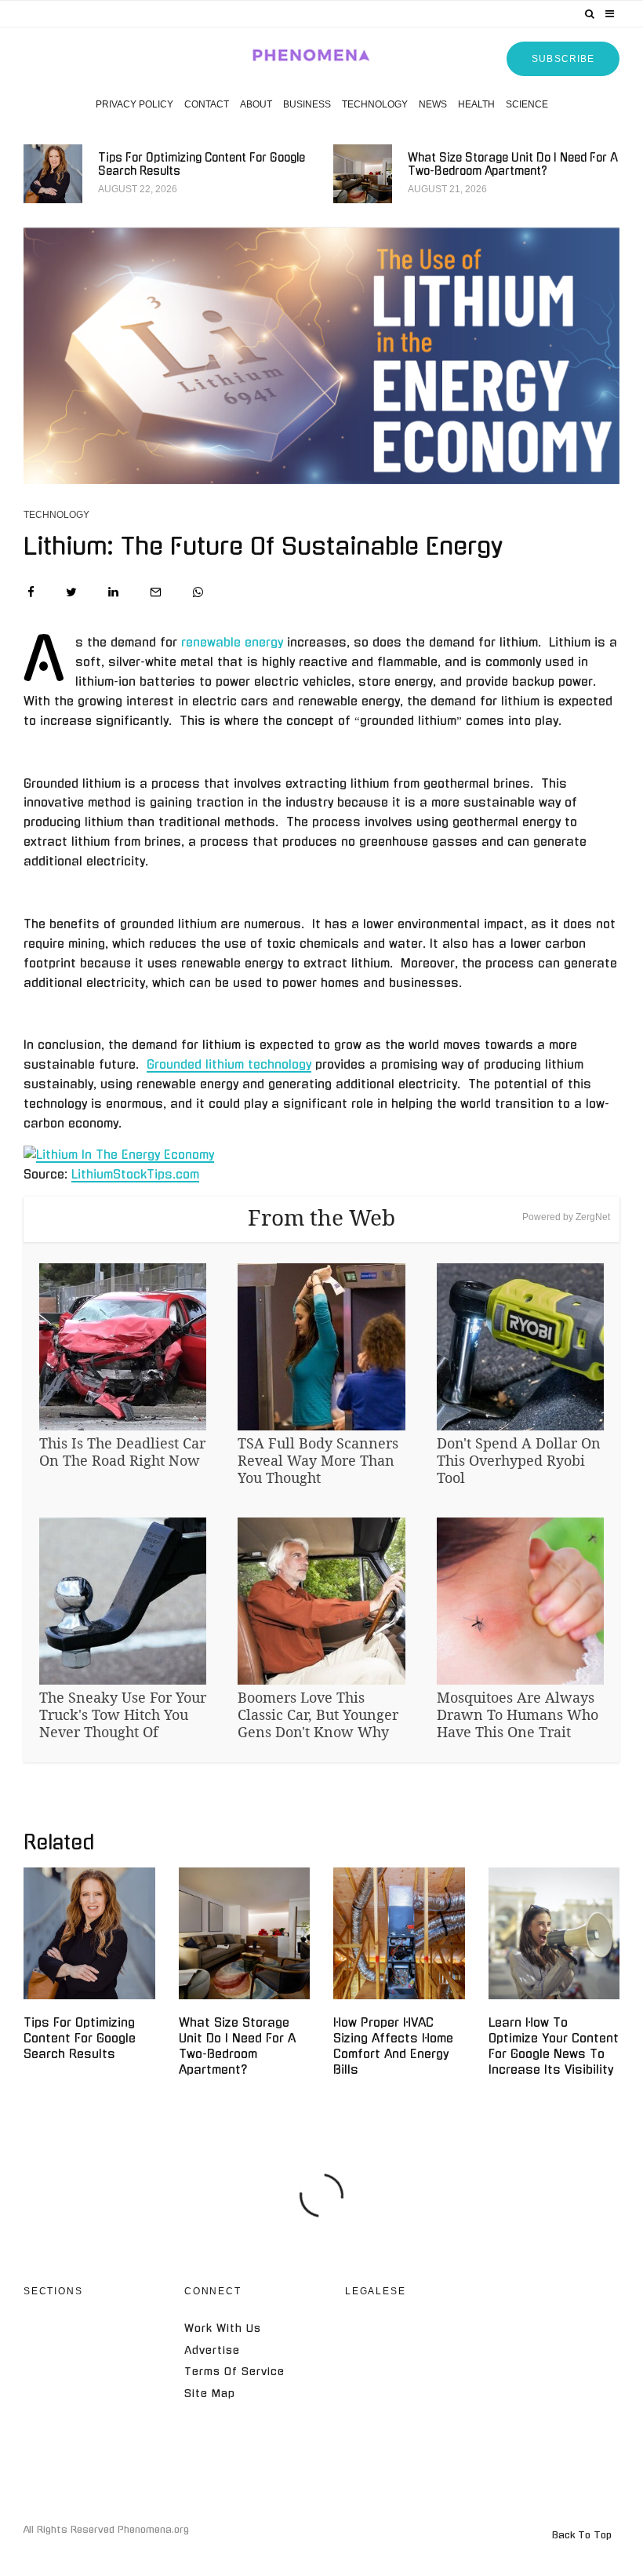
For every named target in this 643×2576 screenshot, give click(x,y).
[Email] (156, 592)
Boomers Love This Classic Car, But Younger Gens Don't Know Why (318, 1714)
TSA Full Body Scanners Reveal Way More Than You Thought (318, 1460)
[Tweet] (71, 592)
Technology (375, 104)
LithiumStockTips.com (135, 1174)
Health (476, 104)
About (256, 104)
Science (527, 104)
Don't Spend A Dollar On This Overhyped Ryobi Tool (519, 1460)
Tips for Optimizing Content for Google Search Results (202, 164)
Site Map (210, 2394)
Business (307, 104)
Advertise (212, 2350)
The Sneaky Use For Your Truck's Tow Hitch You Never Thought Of (123, 1714)
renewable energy (232, 642)
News (433, 104)
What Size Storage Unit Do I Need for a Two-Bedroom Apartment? (512, 164)
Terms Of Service (234, 2372)
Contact (207, 104)
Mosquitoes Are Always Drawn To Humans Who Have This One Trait (518, 1714)
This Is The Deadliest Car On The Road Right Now (122, 1452)
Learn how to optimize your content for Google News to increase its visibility (554, 2046)
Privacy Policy (134, 104)
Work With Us (223, 2328)
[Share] (31, 592)
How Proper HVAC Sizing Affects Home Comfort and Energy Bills (393, 2046)
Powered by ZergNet (566, 1217)
